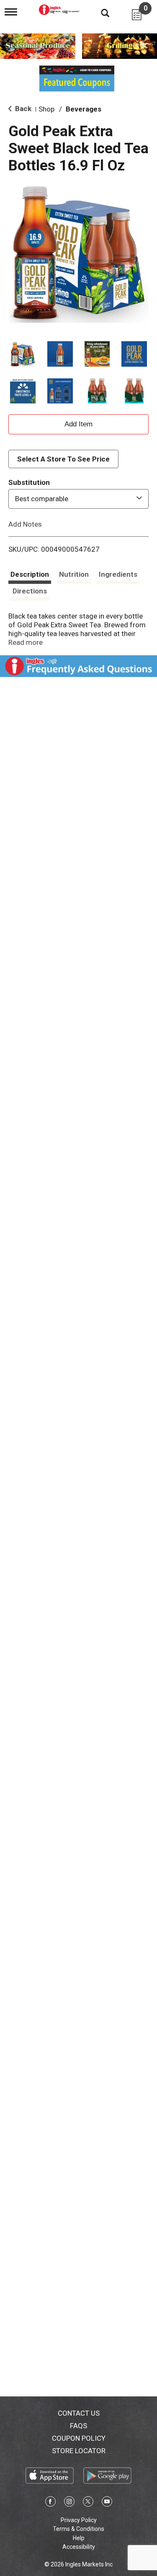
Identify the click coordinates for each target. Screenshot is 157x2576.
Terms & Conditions (78, 2529)
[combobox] (78, 499)
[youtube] (107, 2503)
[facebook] (50, 2503)
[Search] (99, 13)
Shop (46, 109)
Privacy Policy (79, 2520)
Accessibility (79, 2547)
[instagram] (69, 2503)
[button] (23, 354)
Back (22, 109)
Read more (26, 642)
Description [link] (30, 574)
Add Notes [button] (25, 524)
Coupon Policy (79, 2438)
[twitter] (88, 2503)
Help (79, 2538)
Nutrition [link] (74, 574)
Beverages (84, 109)
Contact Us (79, 2413)
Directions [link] (30, 591)
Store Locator (79, 2451)
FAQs (78, 2426)
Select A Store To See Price (63, 459)
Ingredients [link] (118, 574)
